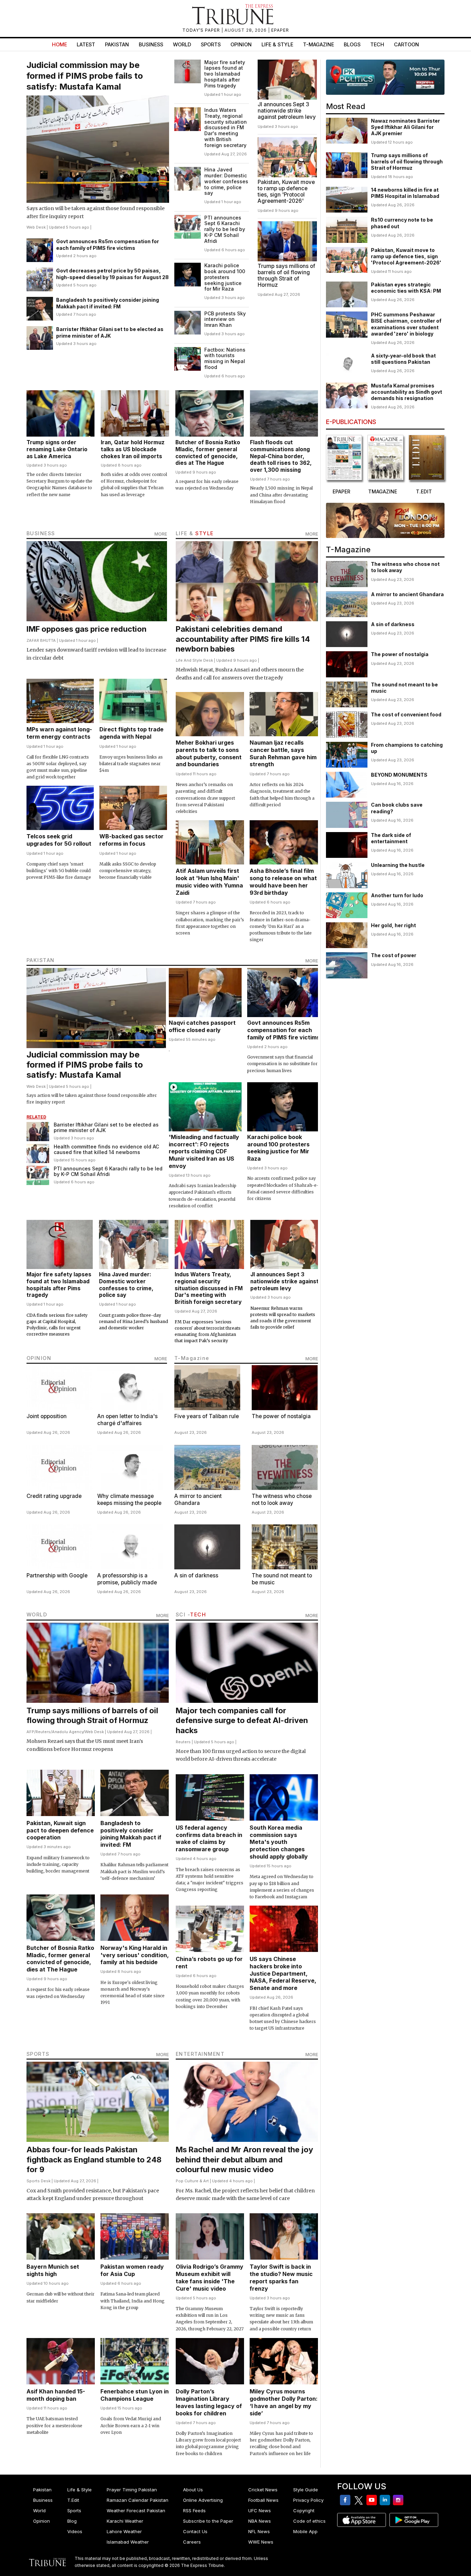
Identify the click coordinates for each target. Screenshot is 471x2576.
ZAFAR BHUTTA (41, 640)
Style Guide (306, 2490)
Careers (192, 2542)
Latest (86, 44)
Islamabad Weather (128, 2542)
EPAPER (280, 30)
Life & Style (277, 44)
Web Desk (36, 227)
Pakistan (117, 44)
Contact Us (195, 2531)
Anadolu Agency (68, 1732)
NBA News (260, 2521)
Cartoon (407, 44)
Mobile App (305, 2531)
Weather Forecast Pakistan (136, 2510)
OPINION (39, 1358)
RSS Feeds (194, 2510)
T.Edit (73, 2500)
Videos (75, 2531)
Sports (211, 44)
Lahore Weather (124, 2531)
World (182, 44)
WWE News (261, 2542)
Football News (263, 2500)
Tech (377, 44)
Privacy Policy (308, 2500)
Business (151, 44)
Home (59, 44)
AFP (30, 1732)
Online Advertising (203, 2500)
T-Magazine (318, 44)
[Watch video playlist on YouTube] (385, 77)
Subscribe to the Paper (208, 2521)
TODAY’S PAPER (202, 30)
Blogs (352, 44)
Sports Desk (39, 2181)
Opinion (241, 44)
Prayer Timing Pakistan (132, 2490)
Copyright (304, 2510)
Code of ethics (309, 2521)
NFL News (259, 2531)
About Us (193, 2490)
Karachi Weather (125, 2521)
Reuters (43, 1732)
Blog (72, 2521)
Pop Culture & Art (192, 2181)
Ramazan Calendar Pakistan (138, 2500)
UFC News (260, 2510)
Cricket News (263, 2490)
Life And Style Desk (194, 660)
